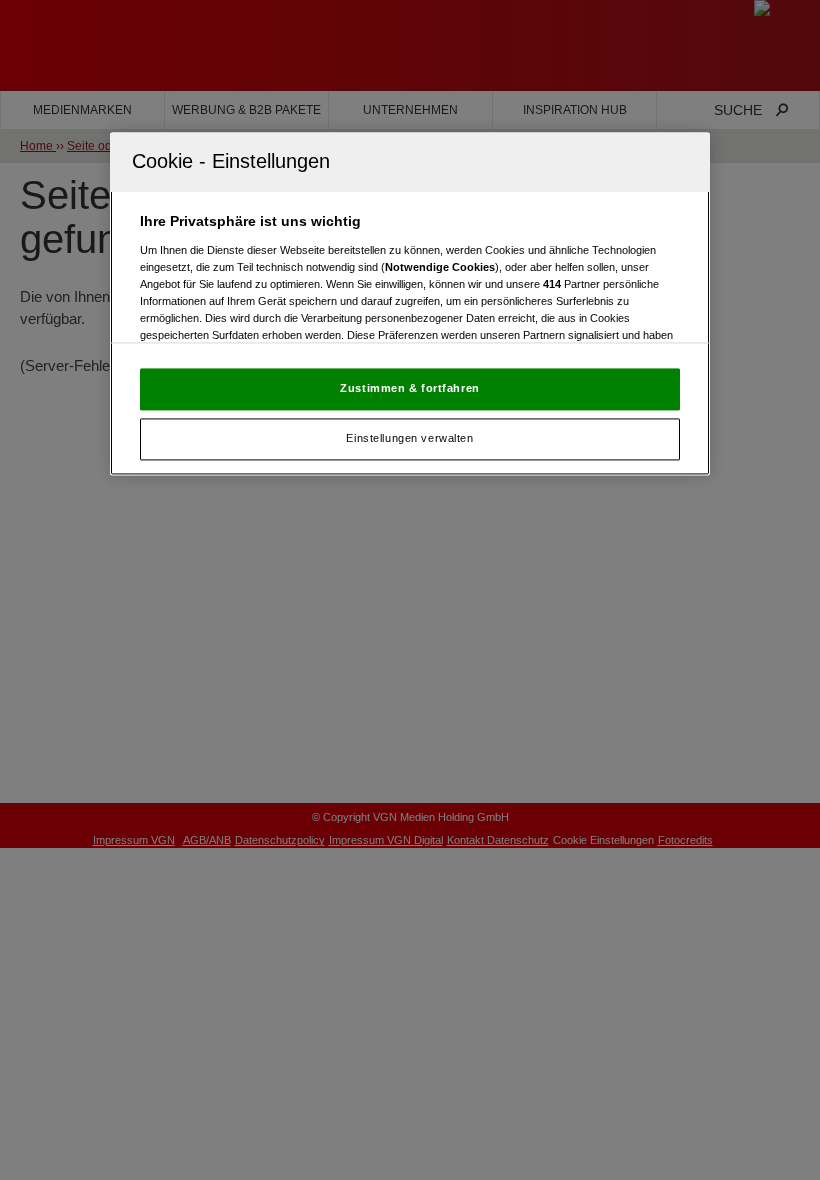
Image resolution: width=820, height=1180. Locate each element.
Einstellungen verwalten (409, 438)
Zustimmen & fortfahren (410, 388)
